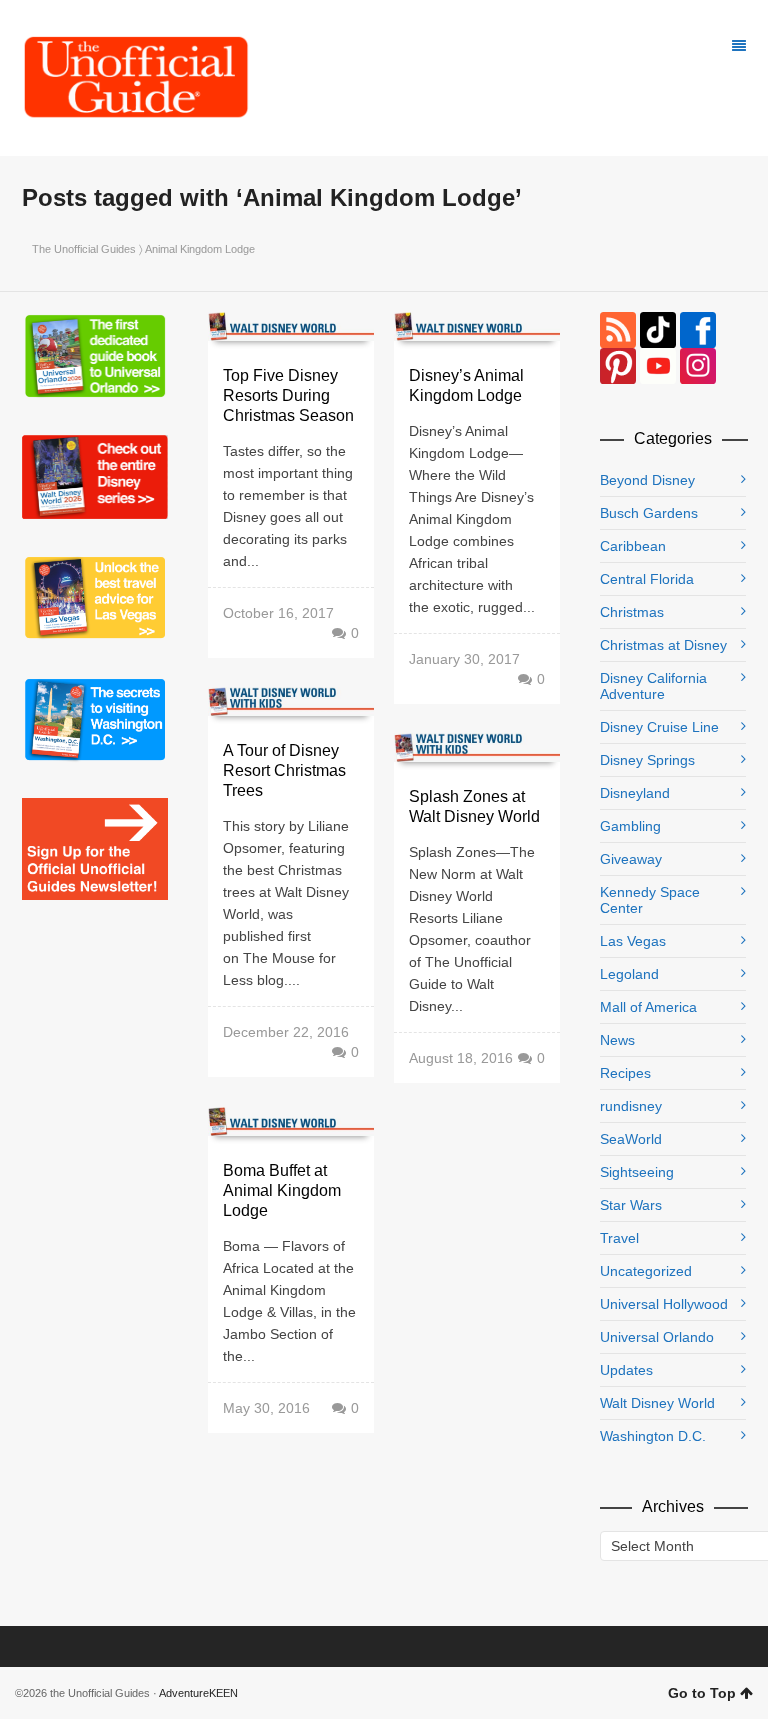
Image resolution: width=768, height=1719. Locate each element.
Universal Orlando (657, 1337)
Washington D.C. (653, 1436)
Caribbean (633, 546)
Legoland (629, 974)
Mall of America (648, 1007)
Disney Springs (647, 760)
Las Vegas (633, 941)
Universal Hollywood (664, 1304)
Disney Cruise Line (659, 727)
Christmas (632, 612)
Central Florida (647, 579)
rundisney (631, 1106)
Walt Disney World (657, 1403)
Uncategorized (646, 1271)
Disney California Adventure (653, 686)
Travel (619, 1238)
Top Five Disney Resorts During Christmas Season (288, 395)
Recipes (625, 1073)
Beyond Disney (647, 480)
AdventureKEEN (198, 1693)
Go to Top (702, 1693)
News (617, 1040)
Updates (626, 1370)
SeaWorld (631, 1139)
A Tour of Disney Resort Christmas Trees (284, 770)
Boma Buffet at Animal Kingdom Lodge (282, 1190)
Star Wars (631, 1205)
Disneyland (635, 793)
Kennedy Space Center (650, 900)
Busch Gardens (649, 513)
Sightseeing (637, 1172)
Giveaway (631, 859)
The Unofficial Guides (84, 249)
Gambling (630, 826)
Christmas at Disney (663, 645)
